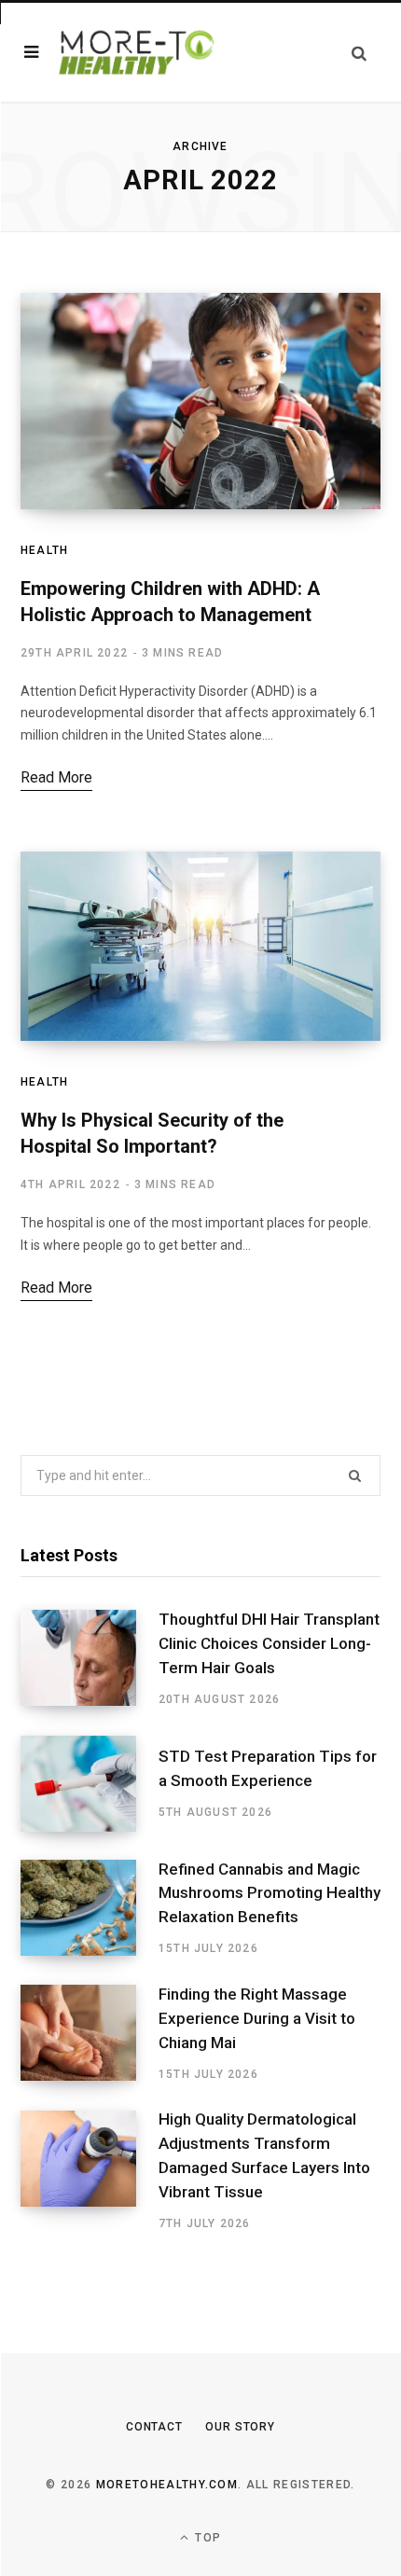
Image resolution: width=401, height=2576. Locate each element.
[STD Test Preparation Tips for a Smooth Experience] (90, 1784)
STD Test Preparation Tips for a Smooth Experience (268, 1768)
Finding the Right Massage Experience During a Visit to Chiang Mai (257, 2018)
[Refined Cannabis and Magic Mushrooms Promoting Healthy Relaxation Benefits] (90, 1908)
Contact (154, 2427)
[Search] (359, 53)
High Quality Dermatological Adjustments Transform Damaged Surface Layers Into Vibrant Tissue (264, 2155)
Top (206, 2538)
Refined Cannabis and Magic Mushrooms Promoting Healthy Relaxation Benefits (270, 1893)
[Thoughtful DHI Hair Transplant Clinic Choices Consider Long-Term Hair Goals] (90, 1658)
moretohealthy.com (167, 2485)
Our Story (240, 2427)
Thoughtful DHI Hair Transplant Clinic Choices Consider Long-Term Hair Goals (269, 1643)
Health (44, 550)
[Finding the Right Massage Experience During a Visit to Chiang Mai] (90, 2033)
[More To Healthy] (138, 52)
